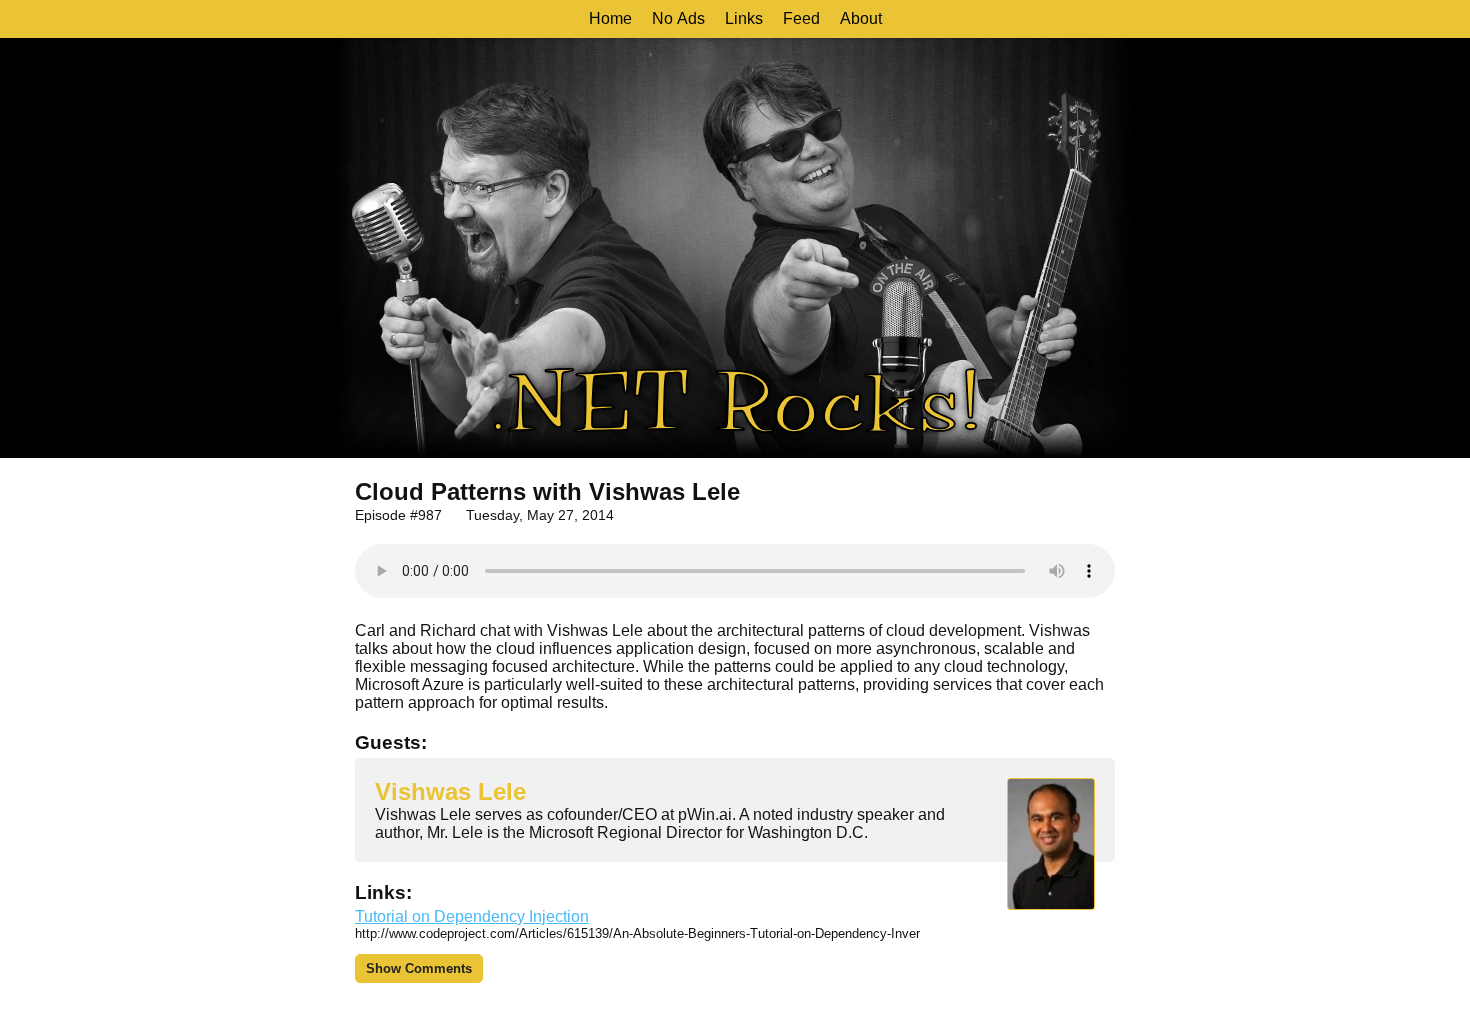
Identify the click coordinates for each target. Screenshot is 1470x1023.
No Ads (678, 18)
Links (744, 18)
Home (610, 18)
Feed (801, 18)
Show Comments (419, 968)
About (861, 18)
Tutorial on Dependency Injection (472, 916)
